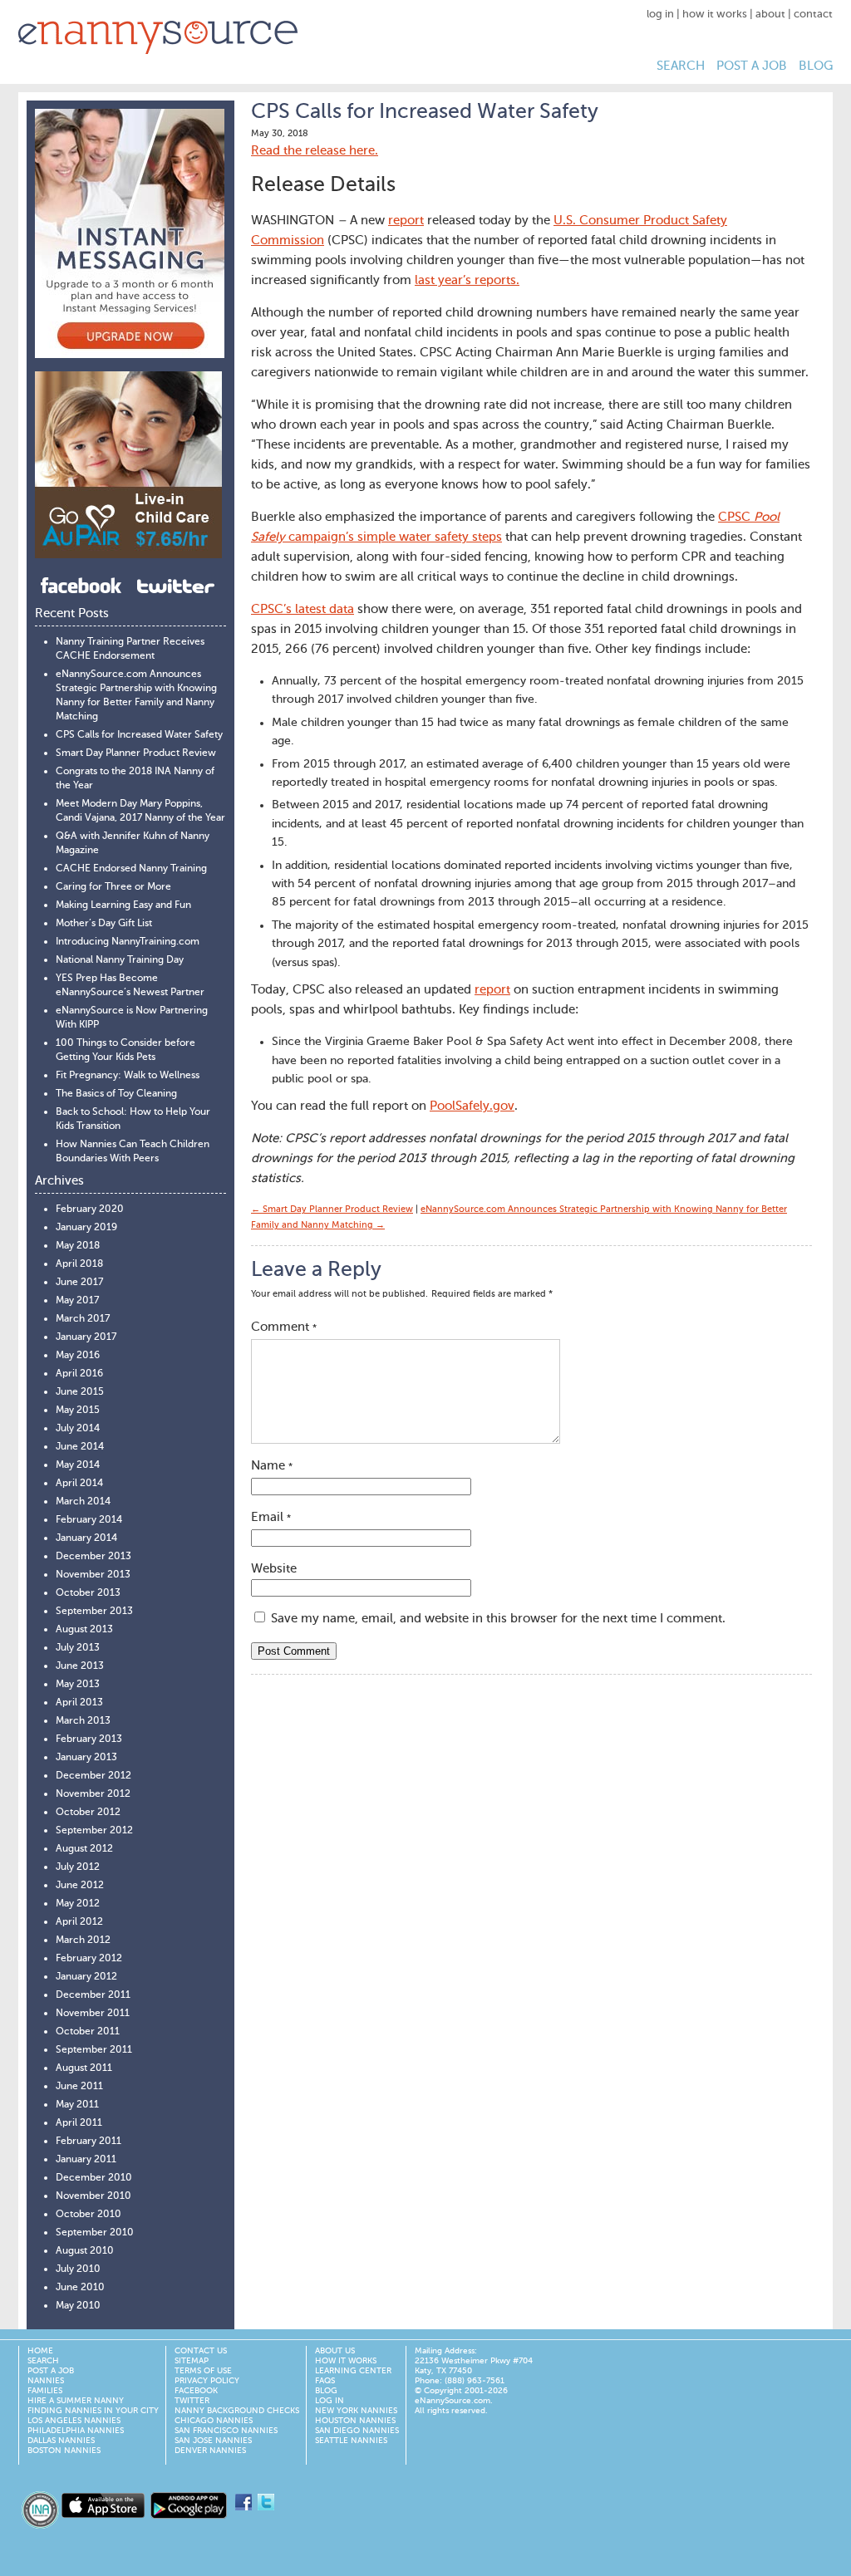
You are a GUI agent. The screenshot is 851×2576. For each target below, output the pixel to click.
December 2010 (94, 2178)
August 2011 (84, 2068)
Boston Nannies (64, 2451)
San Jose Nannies (213, 2441)
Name (272, 1466)
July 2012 (78, 1867)
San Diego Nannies (357, 2431)
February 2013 (89, 1739)
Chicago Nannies (214, 2421)
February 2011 (89, 2142)
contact (813, 15)
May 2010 (78, 2306)
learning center (353, 2371)
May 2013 (78, 1685)
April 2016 (79, 1374)
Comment (284, 1327)
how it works (715, 15)
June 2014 (80, 1447)
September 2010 (95, 2233)
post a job (752, 66)
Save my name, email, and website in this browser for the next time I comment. (498, 1619)
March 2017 (83, 1319)
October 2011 (88, 2032)
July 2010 (78, 2269)
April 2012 (79, 1922)
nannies (46, 2381)
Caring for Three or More (113, 887)
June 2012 (80, 1886)
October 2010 (89, 2215)
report (406, 221)
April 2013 (79, 1703)
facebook (196, 2391)
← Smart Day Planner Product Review (332, 1210)
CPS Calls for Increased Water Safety (139, 735)
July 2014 (78, 1429)
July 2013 (78, 1648)
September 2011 (94, 2050)
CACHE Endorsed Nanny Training (131, 869)
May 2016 (78, 1356)
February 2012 (89, 1959)
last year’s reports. (467, 280)
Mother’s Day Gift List (104, 924)
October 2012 (88, 1813)
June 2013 (80, 1666)
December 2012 (93, 1776)
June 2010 (80, 2288)
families (45, 2391)
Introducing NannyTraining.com (128, 942)
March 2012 (83, 1941)
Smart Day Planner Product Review (136, 753)
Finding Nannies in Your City (93, 2411)
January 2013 (86, 1758)
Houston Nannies (355, 2421)
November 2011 (93, 2014)
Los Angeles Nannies (74, 2421)
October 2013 (88, 1593)
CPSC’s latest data (303, 609)
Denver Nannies (210, 2451)
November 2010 (93, 2196)
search (681, 66)
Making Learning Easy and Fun (123, 905)
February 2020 (90, 1209)
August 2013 (84, 1630)
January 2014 (86, 1538)
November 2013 (93, 1575)
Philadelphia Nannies (76, 2431)
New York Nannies (356, 2411)
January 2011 (86, 2160)
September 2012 (94, 1831)
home (40, 2351)
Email (271, 1517)
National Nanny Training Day (120, 960)
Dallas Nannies (61, 2441)
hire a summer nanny (76, 2401)
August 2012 (84, 1849)
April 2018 (79, 1264)
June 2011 (79, 2087)
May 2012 (78, 1904)
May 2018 (78, 1246)
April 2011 (79, 2123)
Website (274, 1569)
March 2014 (83, 1502)
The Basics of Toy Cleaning (116, 1094)
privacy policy (207, 2381)
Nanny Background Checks (237, 2411)
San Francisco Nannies (226, 2431)
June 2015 (80, 1392)
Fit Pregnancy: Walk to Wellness (128, 1076)
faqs (325, 2381)
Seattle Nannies (351, 2441)
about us (335, 2351)
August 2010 (85, 2251)
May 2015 (78, 1411)
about (770, 15)
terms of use (203, 2371)
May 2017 (77, 1301)
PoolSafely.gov (472, 1106)
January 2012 (86, 1977)
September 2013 (94, 1612)
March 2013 (83, 1721)
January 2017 (86, 1337)
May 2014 (78, 1465)
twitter (192, 2401)
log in (660, 15)
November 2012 (93, 1794)
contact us (201, 2351)
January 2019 (86, 1228)
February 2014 (89, 1520)
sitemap (192, 2361)
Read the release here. (315, 151)
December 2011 (93, 1995)
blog (816, 66)
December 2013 (93, 1557)
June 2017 (79, 1283)
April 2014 (79, 1484)
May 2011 (77, 2105)
